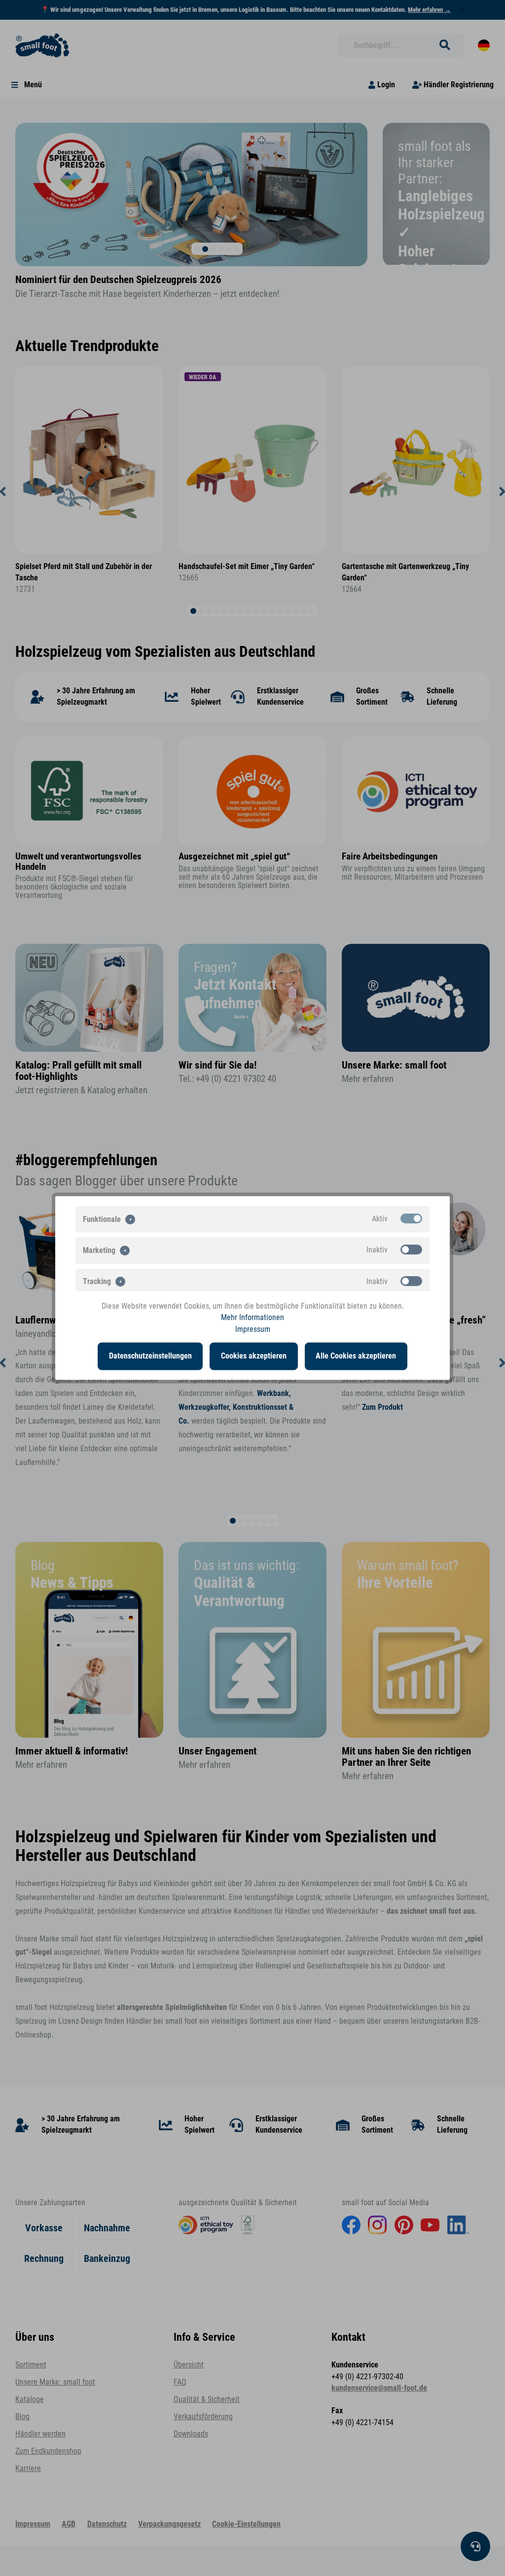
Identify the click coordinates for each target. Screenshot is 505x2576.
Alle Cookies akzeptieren (356, 1356)
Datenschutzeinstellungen (150, 1356)
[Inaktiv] (411, 1250)
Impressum (253, 1329)
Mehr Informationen (252, 1318)
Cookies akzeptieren (254, 1356)
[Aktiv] (411, 1218)
